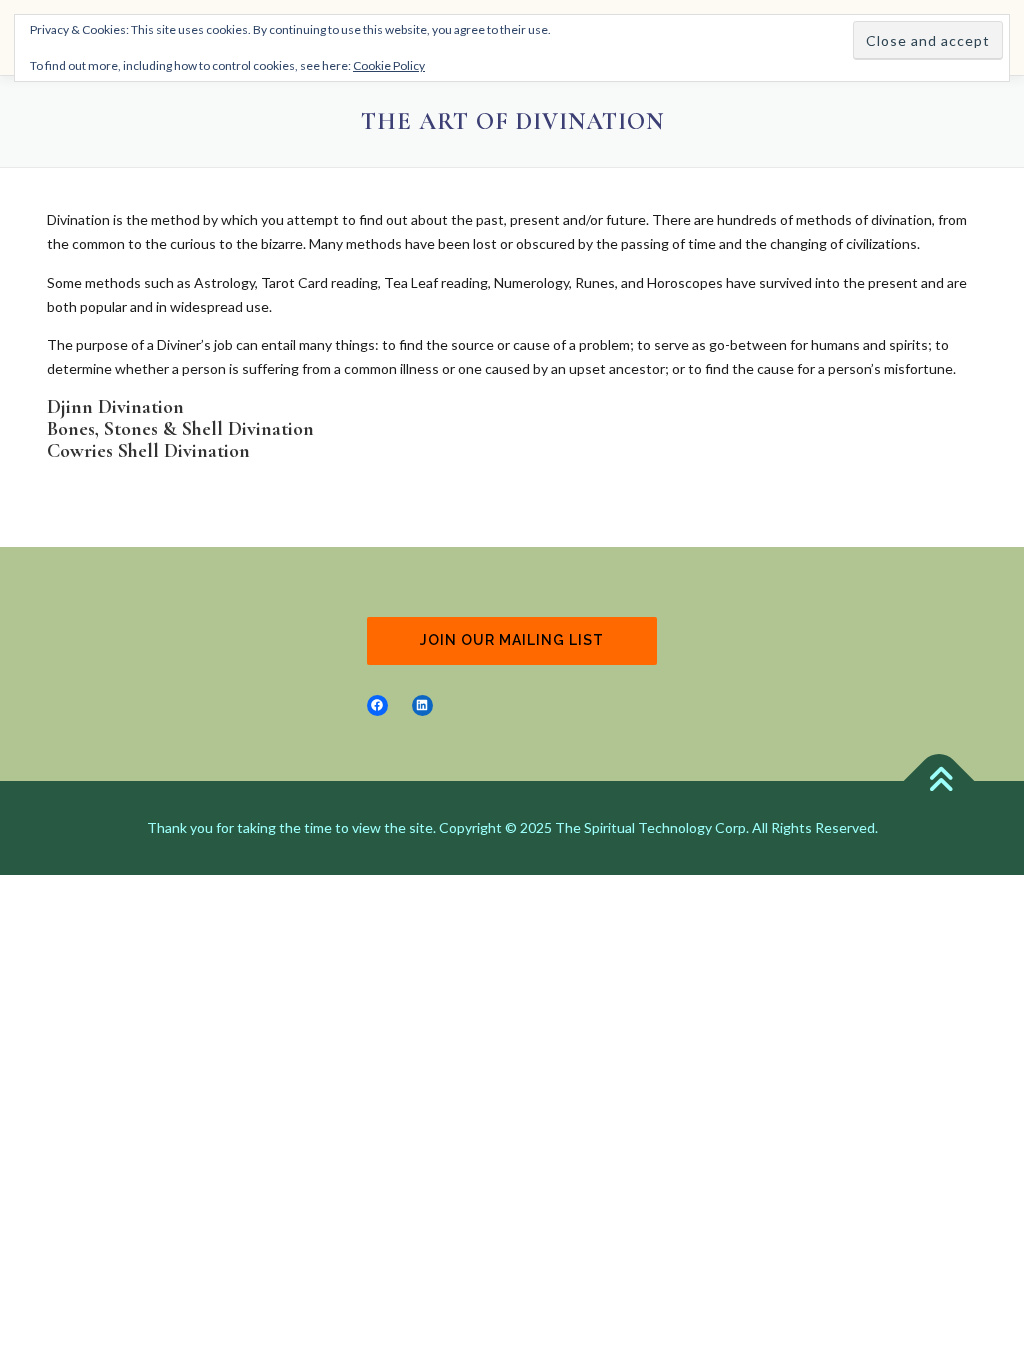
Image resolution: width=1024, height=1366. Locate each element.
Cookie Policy (389, 65)
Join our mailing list (512, 640)
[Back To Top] (939, 780)
